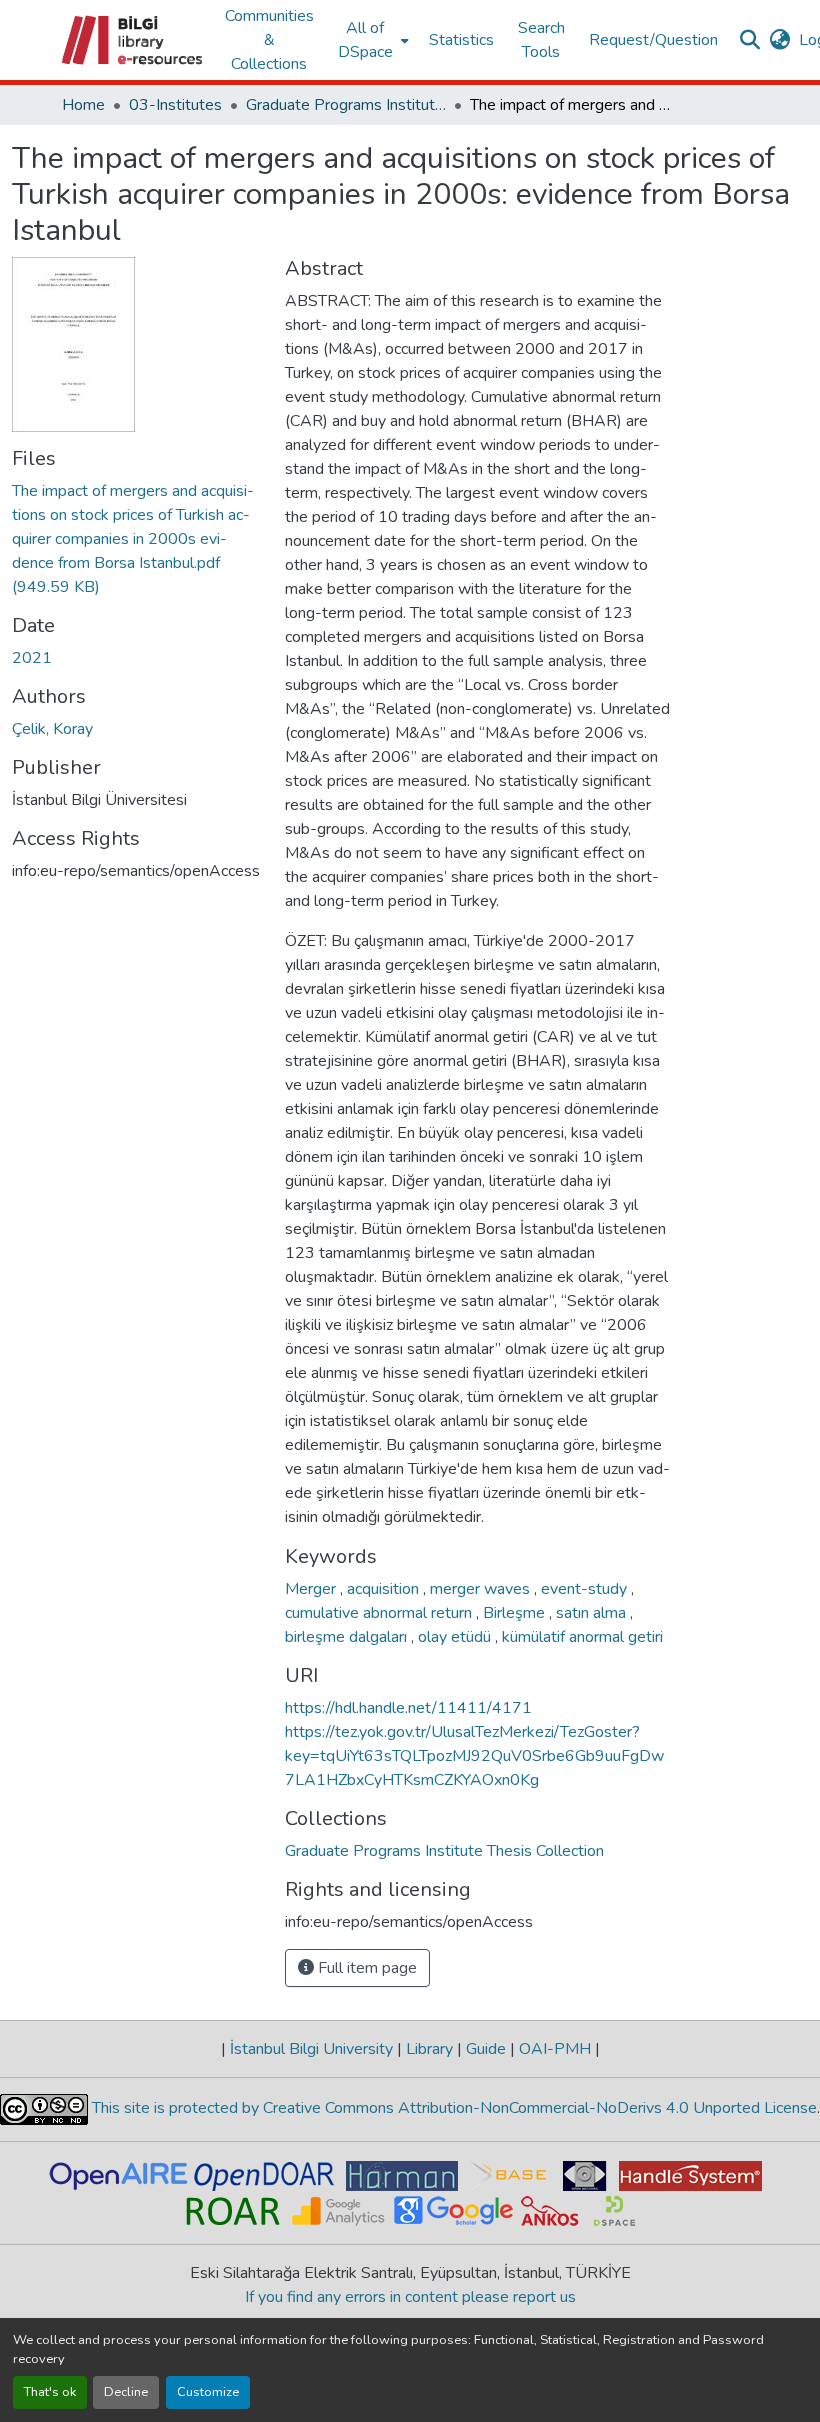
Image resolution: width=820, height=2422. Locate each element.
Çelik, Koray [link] (52, 729)
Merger (312, 1589)
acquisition (385, 1589)
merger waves (482, 1589)
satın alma (593, 1613)
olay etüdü (456, 1637)
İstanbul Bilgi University (311, 2049)
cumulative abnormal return (380, 1613)
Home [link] (83, 105)
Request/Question (653, 40)
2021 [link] (32, 658)
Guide (486, 2049)
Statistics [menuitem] (461, 40)
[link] (136, 539)
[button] (133, 40)
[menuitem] (371, 40)
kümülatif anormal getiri (582, 1637)
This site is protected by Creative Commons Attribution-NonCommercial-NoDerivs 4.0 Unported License (452, 2108)
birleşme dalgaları (348, 1637)
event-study (586, 1589)
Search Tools (541, 40)
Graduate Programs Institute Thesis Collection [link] (346, 105)
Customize (208, 2392)
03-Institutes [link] (175, 105)
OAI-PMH (555, 2049)
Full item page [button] (365, 1968)
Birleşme (516, 1613)
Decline (126, 2392)
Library (429, 2049)
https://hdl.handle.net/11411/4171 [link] (408, 1708)
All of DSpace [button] (365, 40)
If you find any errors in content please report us (410, 2297)
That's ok (50, 2392)
